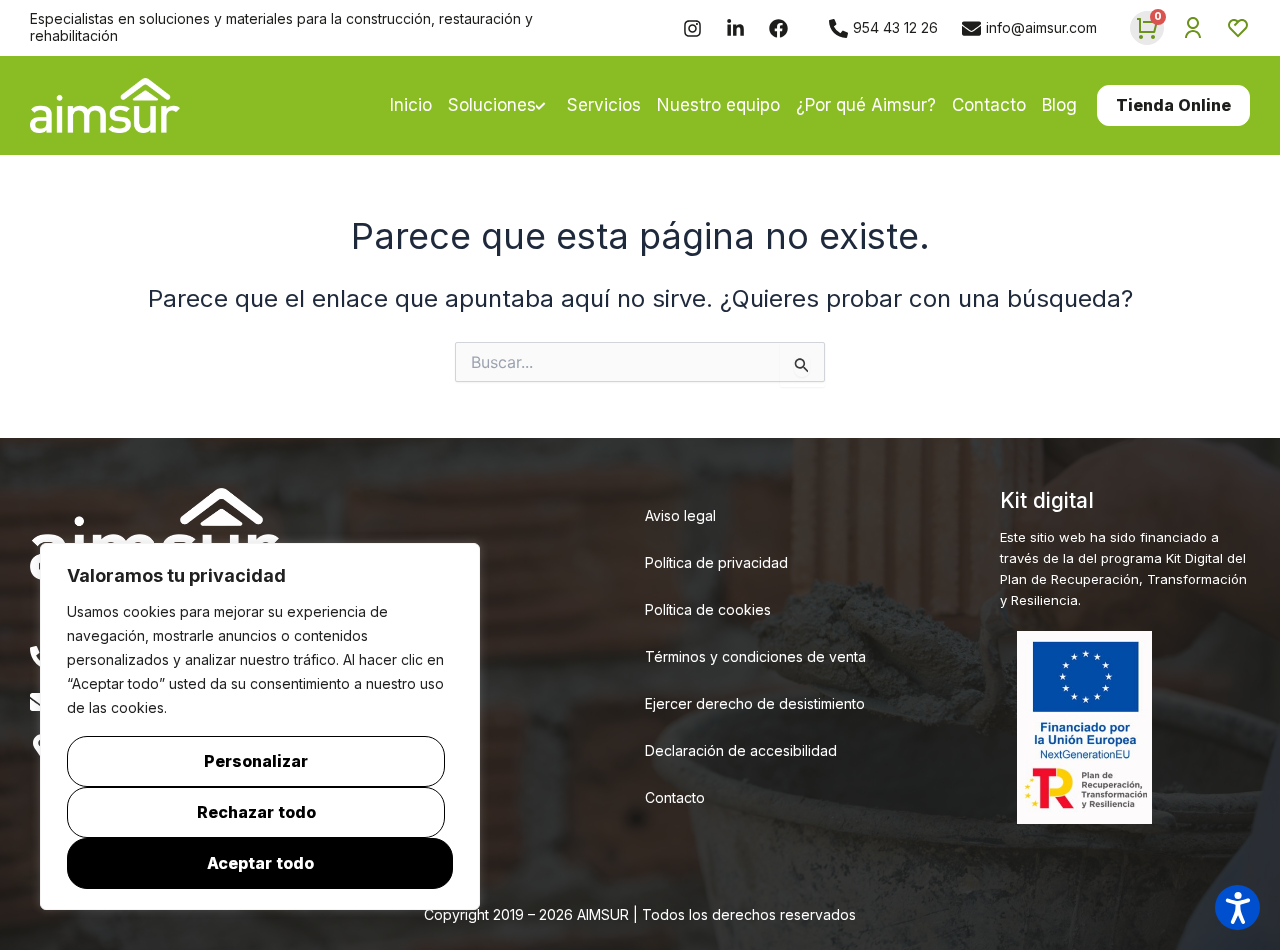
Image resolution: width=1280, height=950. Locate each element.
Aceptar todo (260, 863)
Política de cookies (708, 609)
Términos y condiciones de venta (755, 656)
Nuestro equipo (718, 105)
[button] (1237, 907)
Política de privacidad (716, 562)
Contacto (989, 105)
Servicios (604, 105)
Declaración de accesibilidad (741, 750)
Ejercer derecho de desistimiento (755, 703)
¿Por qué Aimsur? (866, 105)
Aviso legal (680, 515)
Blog (1059, 105)
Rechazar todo (256, 812)
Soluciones (492, 105)
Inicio (411, 105)
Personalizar (256, 761)
